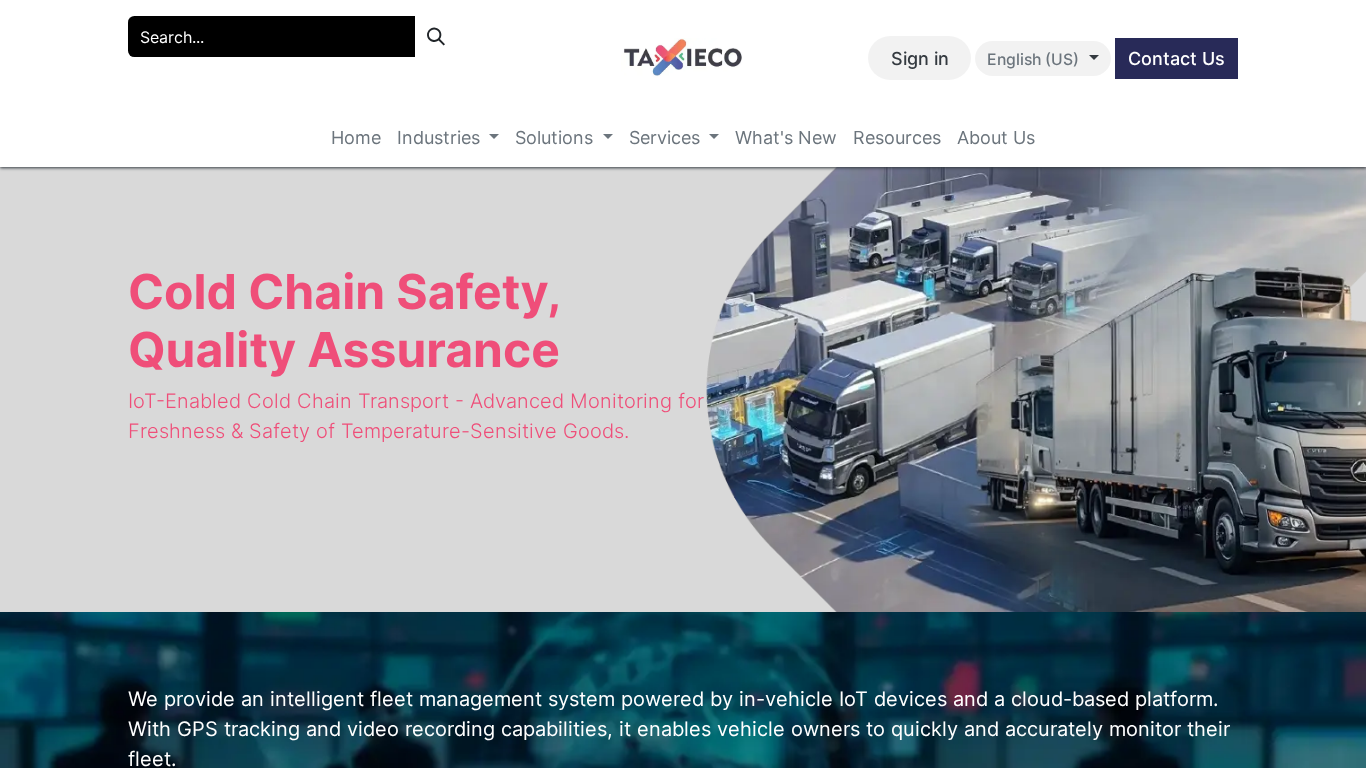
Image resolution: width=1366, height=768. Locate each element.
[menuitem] (356, 137)
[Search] (436, 36)
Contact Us (1176, 58)
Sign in (920, 58)
